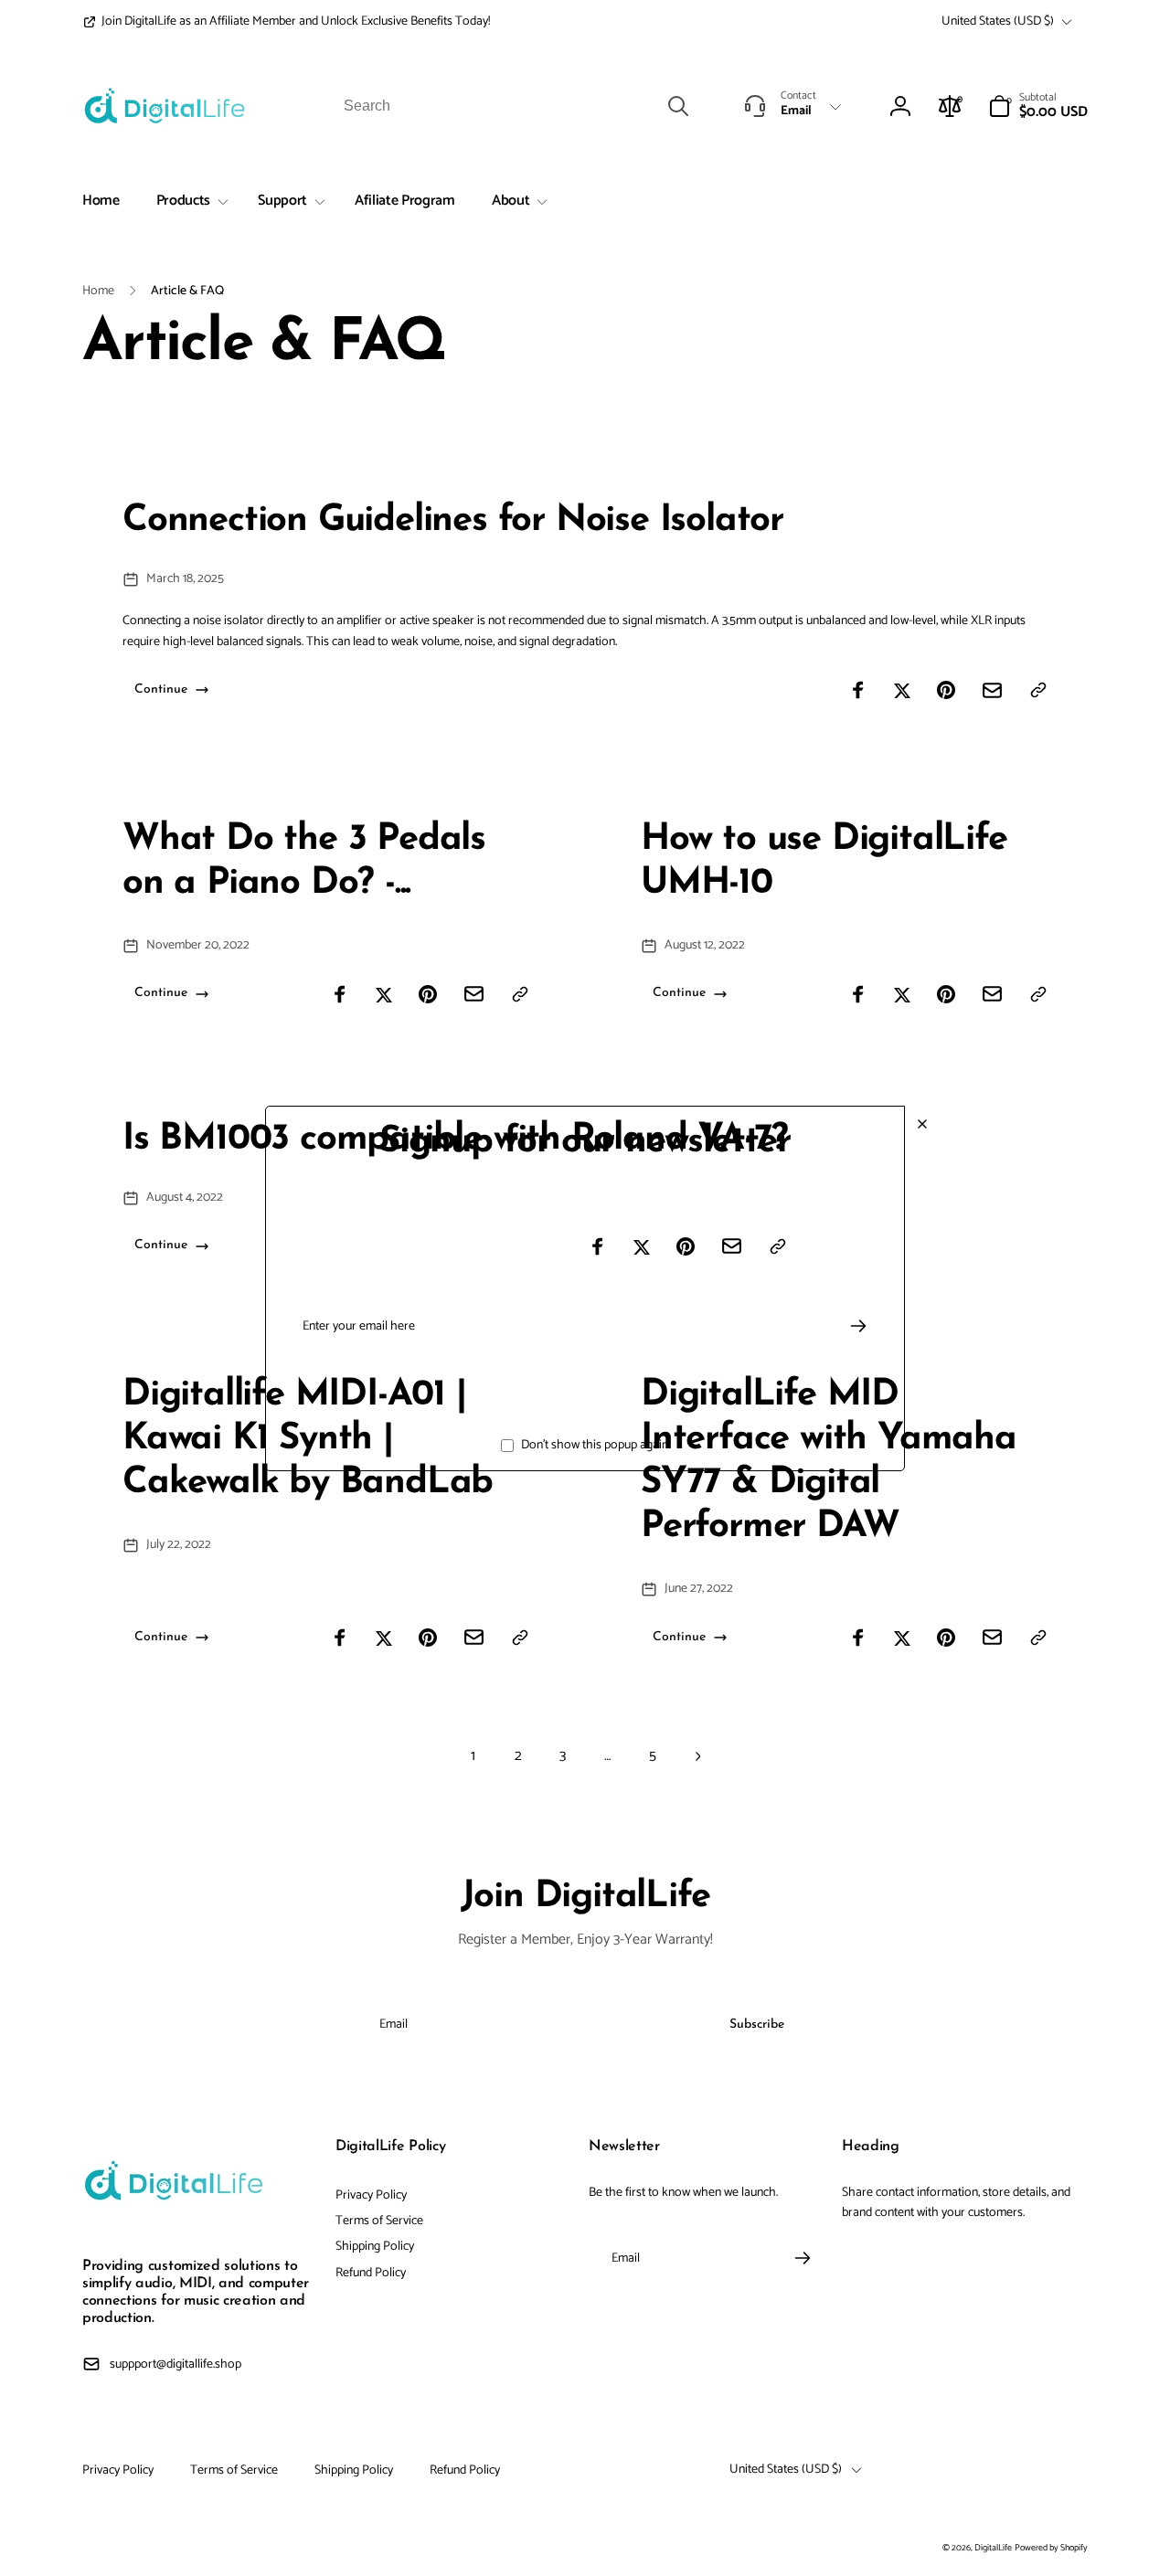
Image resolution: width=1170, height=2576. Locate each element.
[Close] (922, 1124)
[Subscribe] (858, 1326)
